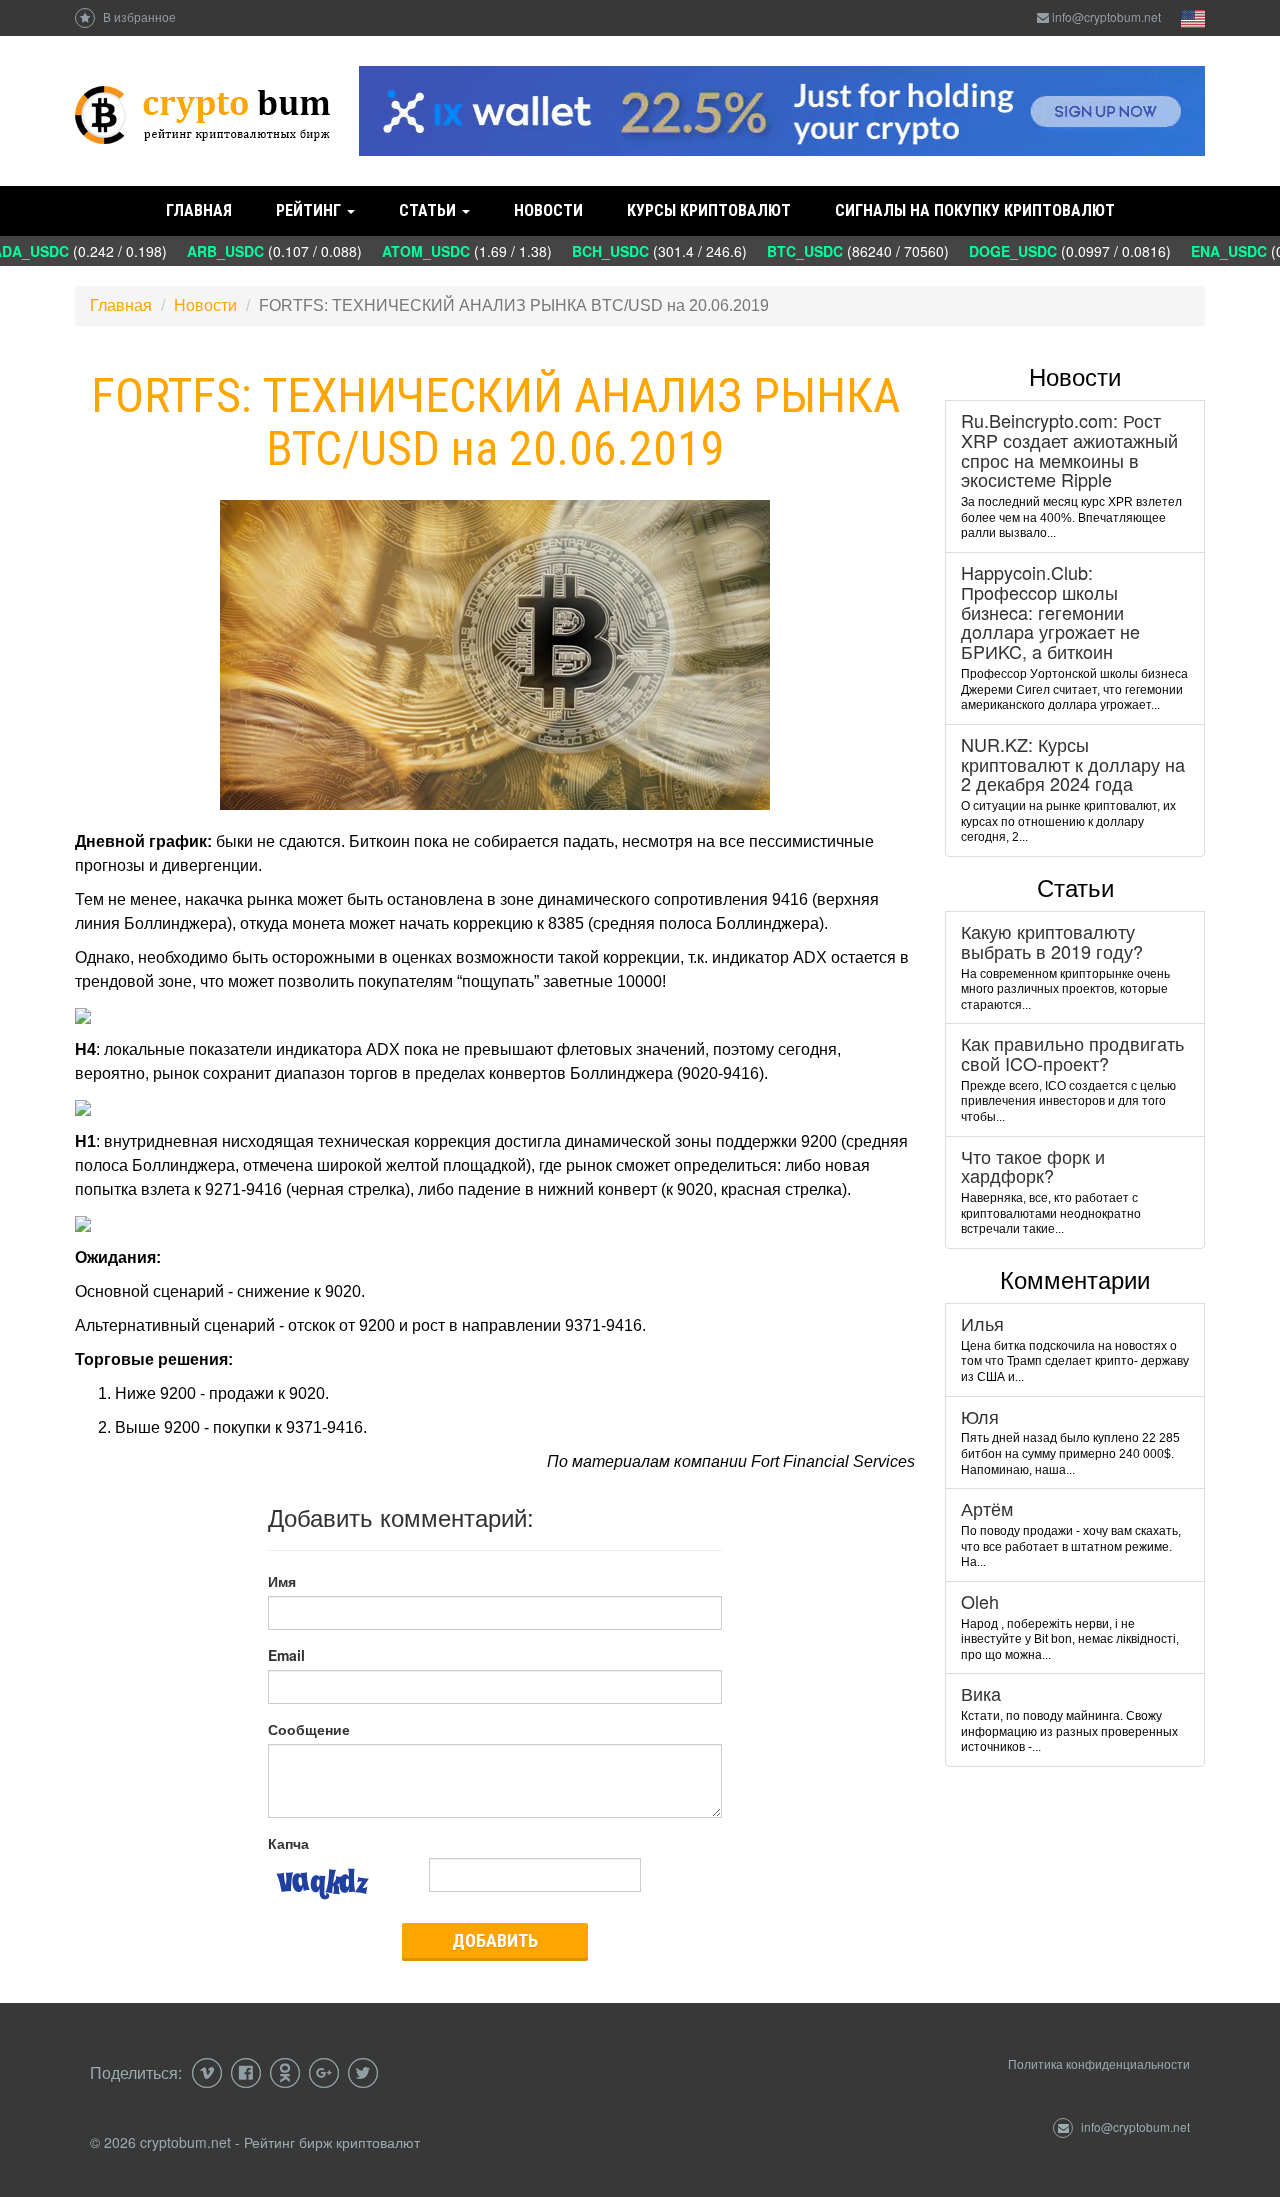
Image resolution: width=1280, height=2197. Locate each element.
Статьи (429, 210)
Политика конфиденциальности (1099, 2063)
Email (286, 1655)
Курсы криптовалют (709, 210)
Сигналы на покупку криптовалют (975, 210)
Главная (199, 210)
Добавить (495, 1940)
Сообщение (309, 1729)
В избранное (138, 16)
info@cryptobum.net (1106, 16)
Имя (282, 1581)
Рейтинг (310, 210)
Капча (288, 1843)
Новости (548, 210)
